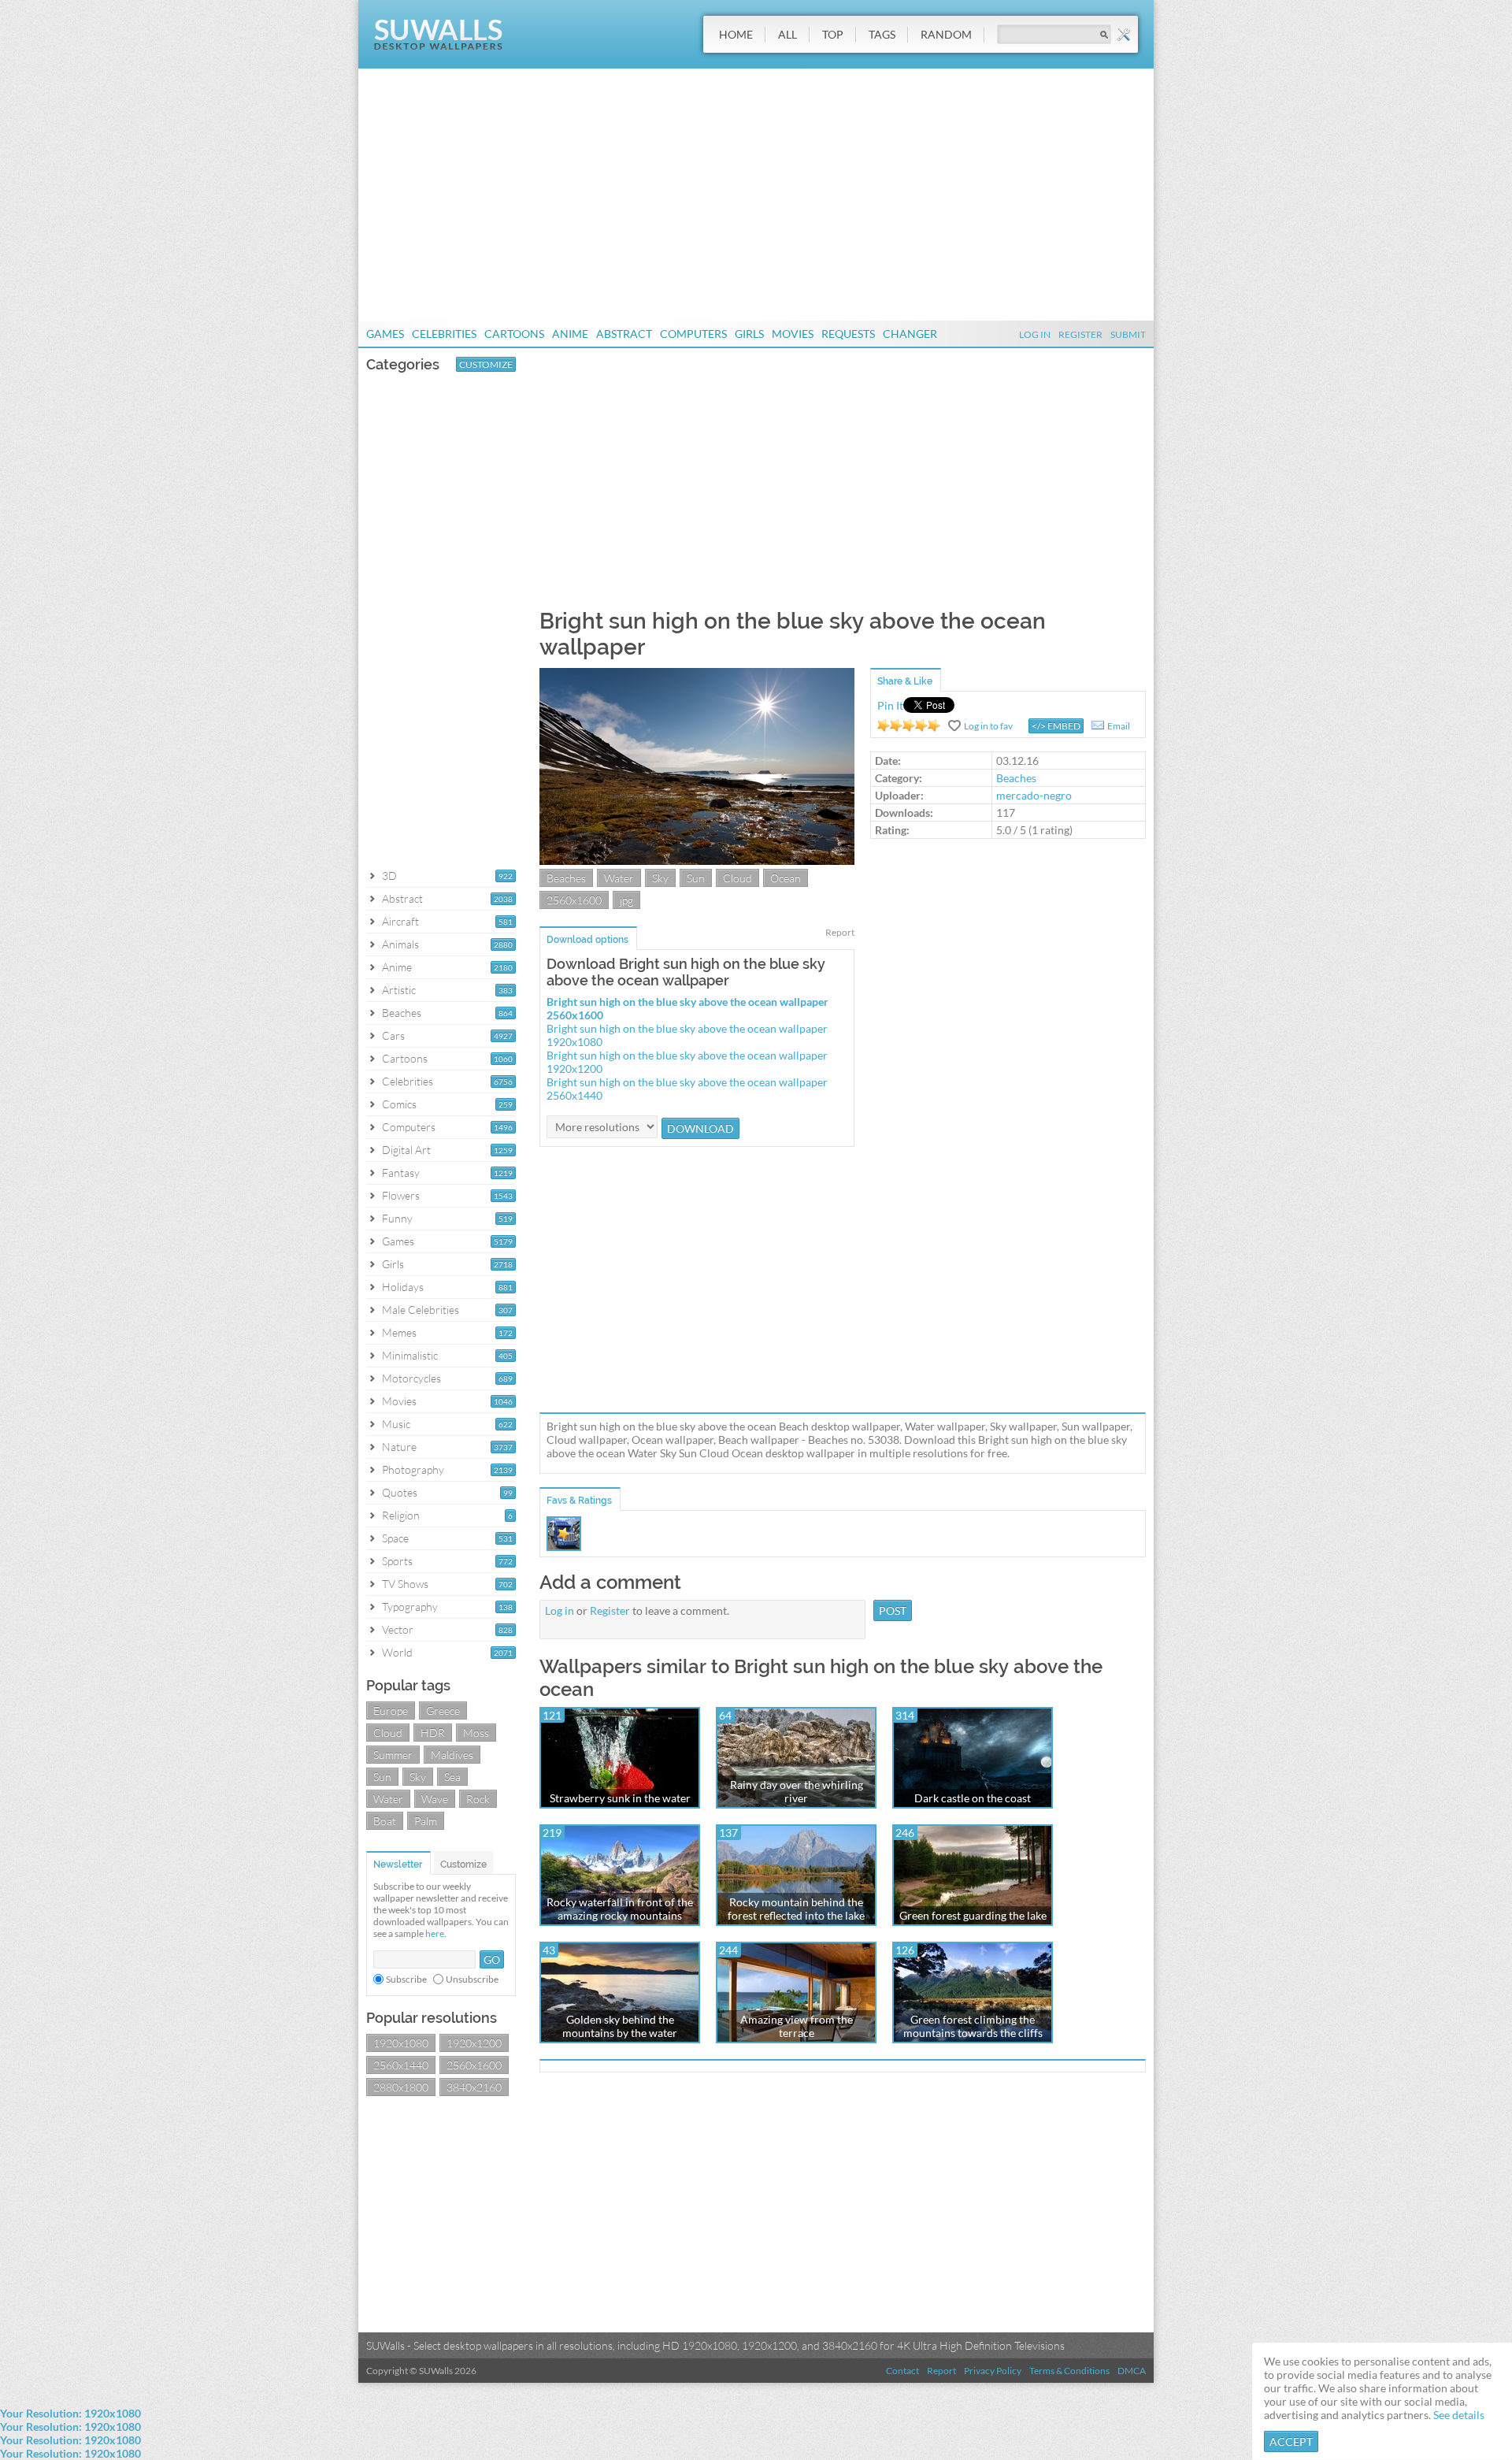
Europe (391, 1710)
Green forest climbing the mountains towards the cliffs (973, 2026)
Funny (397, 1218)
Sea (452, 1777)
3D (389, 876)
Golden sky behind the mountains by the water (620, 2026)
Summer (393, 1755)
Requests (848, 334)
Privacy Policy (993, 2371)
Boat (385, 1821)
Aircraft (400, 921)
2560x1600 (474, 2065)
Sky (418, 1777)
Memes (399, 1332)
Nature (399, 1447)
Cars (393, 1035)
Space (395, 1538)
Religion (401, 1515)
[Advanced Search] (1124, 35)
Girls (749, 334)
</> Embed (1056, 726)
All (787, 34)
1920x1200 (474, 2043)
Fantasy (401, 1172)
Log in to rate (909, 725)
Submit (1128, 334)
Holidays (403, 1287)
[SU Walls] (438, 46)
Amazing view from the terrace (797, 2026)
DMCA (1132, 2371)
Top (833, 34)
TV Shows (405, 1584)
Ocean (786, 878)
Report (840, 932)
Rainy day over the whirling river (797, 1791)
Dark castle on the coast (973, 1798)
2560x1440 (401, 2065)
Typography (410, 1607)
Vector (398, 1629)
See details (1459, 2415)
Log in (560, 1610)
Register (1080, 334)
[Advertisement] (756, 195)
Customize (486, 364)
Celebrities (444, 334)
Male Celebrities (421, 1310)
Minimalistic (410, 1355)
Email (1119, 726)
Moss (476, 1733)
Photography (413, 1469)
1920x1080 (401, 2043)
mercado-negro (1034, 795)
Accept (1291, 2441)
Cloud (388, 1733)
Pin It (890, 705)
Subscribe (406, 1979)
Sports (397, 1561)
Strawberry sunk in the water (620, 1798)
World (397, 1652)
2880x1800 (401, 2087)
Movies (793, 334)
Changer (910, 334)
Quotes (400, 1492)
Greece (443, 1710)
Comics (399, 1104)
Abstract (624, 334)
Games (385, 334)
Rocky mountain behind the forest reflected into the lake (796, 1909)
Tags (882, 34)
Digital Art (406, 1150)
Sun (382, 1777)
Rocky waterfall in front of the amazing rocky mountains (620, 1909)
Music (396, 1424)
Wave (435, 1799)
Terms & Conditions (1069, 2371)
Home (736, 34)
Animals (400, 944)
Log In (1035, 334)
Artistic (399, 990)
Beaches (402, 1013)
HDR (433, 1733)
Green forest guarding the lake (973, 1915)
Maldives (452, 1755)
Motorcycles (411, 1378)
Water (388, 1799)
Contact (902, 2371)
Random (946, 34)
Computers (693, 334)
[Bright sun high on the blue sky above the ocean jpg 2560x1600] (697, 861)
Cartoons (514, 334)
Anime (570, 334)
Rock (478, 1799)
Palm (426, 1821)
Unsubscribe (472, 1979)
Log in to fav (988, 726)
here (435, 1933)
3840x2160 (474, 2087)
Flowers (401, 1195)
